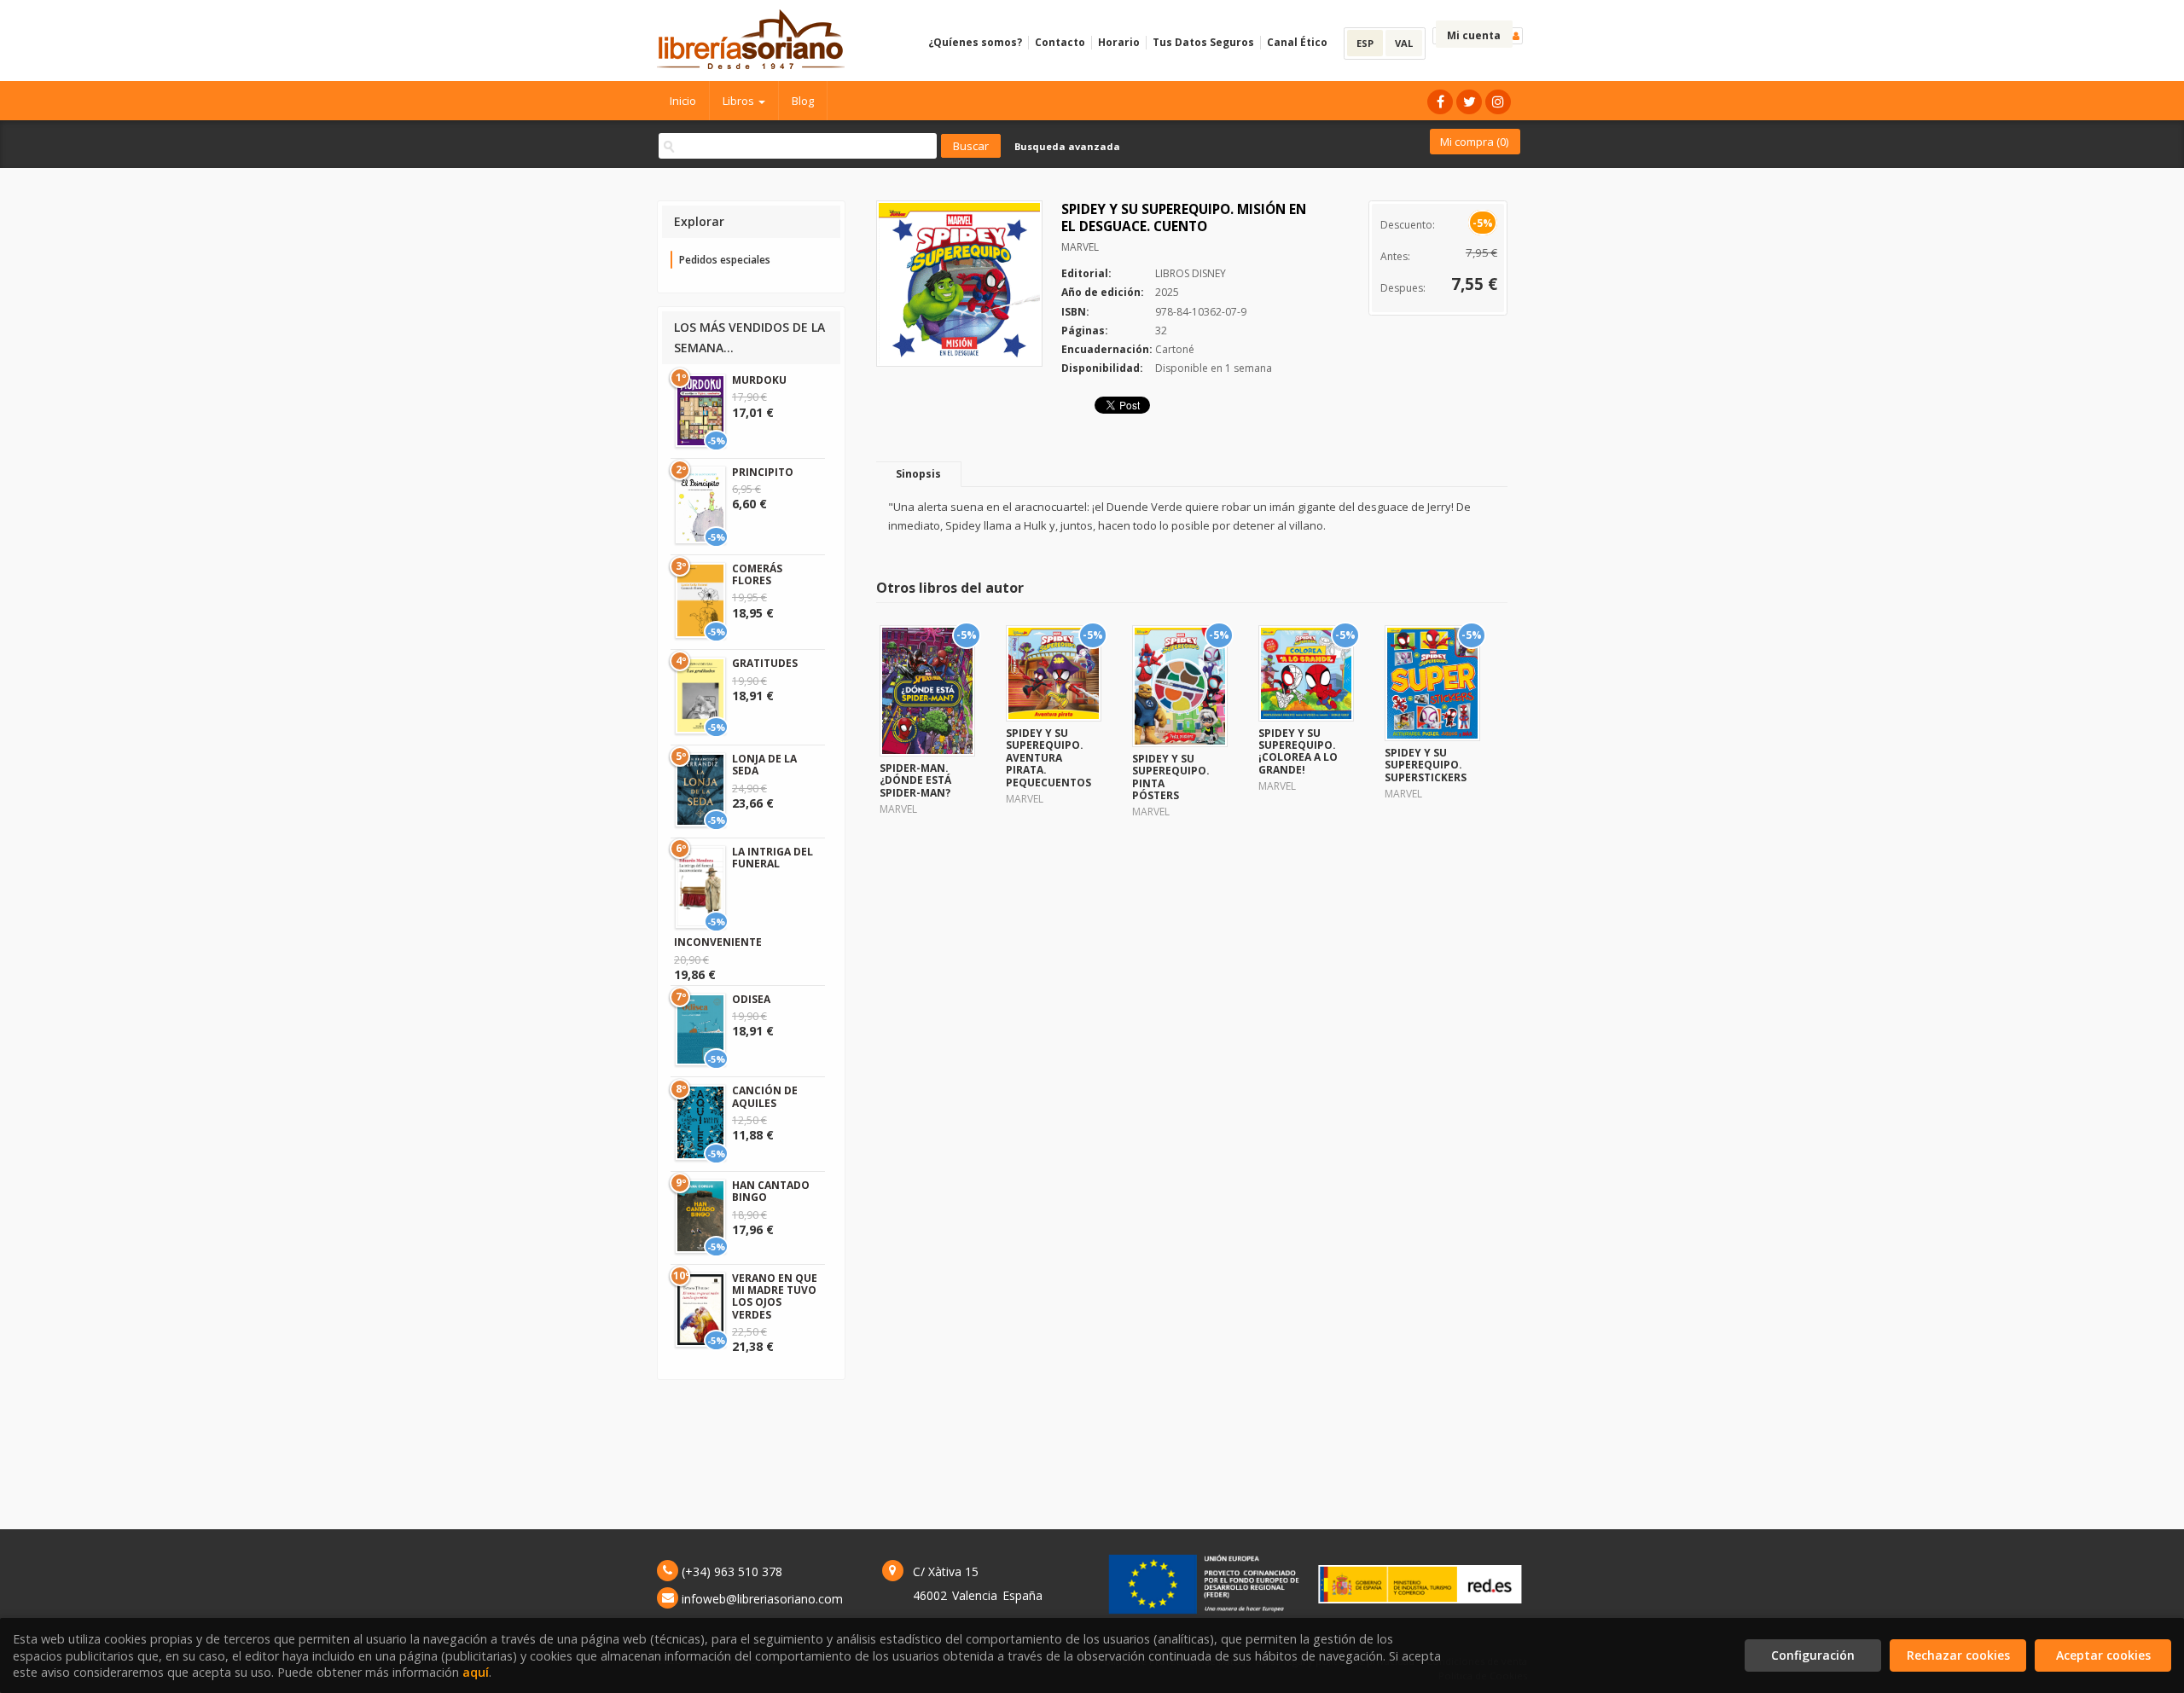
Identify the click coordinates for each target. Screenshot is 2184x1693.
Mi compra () (1474, 142)
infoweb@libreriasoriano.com (762, 1599)
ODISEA (751, 999)
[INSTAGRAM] (1498, 102)
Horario (1119, 42)
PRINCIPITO (763, 472)
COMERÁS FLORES (757, 574)
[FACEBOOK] (1440, 102)
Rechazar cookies (1958, 1655)
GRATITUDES (765, 663)
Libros (740, 101)
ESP (1365, 43)
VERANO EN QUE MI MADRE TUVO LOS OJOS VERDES (775, 1296)
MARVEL (1080, 247)
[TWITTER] (1469, 102)
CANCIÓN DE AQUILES (765, 1096)
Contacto (1060, 42)
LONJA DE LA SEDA (764, 765)
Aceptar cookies (2103, 1655)
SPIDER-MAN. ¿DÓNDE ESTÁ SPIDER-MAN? (915, 780)
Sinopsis (918, 474)
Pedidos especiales (725, 260)
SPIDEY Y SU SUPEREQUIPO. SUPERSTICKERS (1426, 765)
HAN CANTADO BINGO (771, 1191)
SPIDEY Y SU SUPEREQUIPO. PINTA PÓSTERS (1171, 777)
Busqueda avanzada (1067, 146)
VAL (1404, 43)
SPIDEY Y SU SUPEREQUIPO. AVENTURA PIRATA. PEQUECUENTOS (1048, 758)
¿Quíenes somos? (975, 42)
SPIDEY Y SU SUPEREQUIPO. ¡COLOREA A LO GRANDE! (1298, 751)
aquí (476, 1672)
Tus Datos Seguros (1203, 42)
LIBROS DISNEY (1191, 273)
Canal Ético (1297, 42)
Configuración (1813, 1655)
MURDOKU (759, 380)
